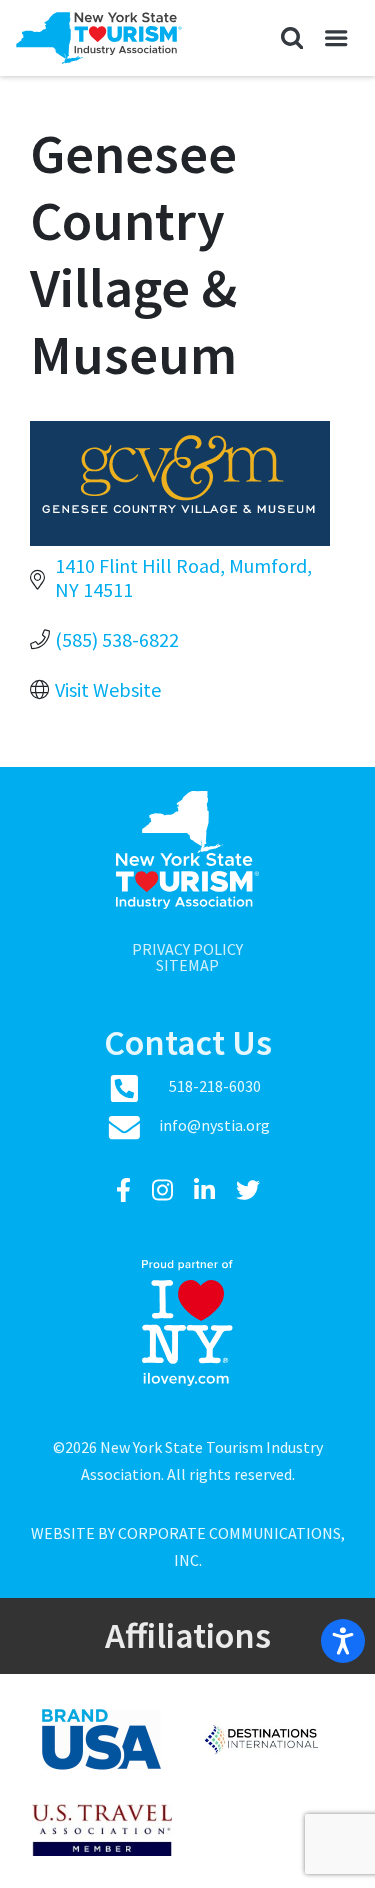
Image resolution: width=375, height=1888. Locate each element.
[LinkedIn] (207, 1190)
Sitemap (187, 965)
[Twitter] (248, 1190)
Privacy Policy (187, 949)
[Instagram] (165, 1190)
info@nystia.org (214, 1125)
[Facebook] (126, 1190)
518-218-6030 (215, 1086)
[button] (291, 38)
